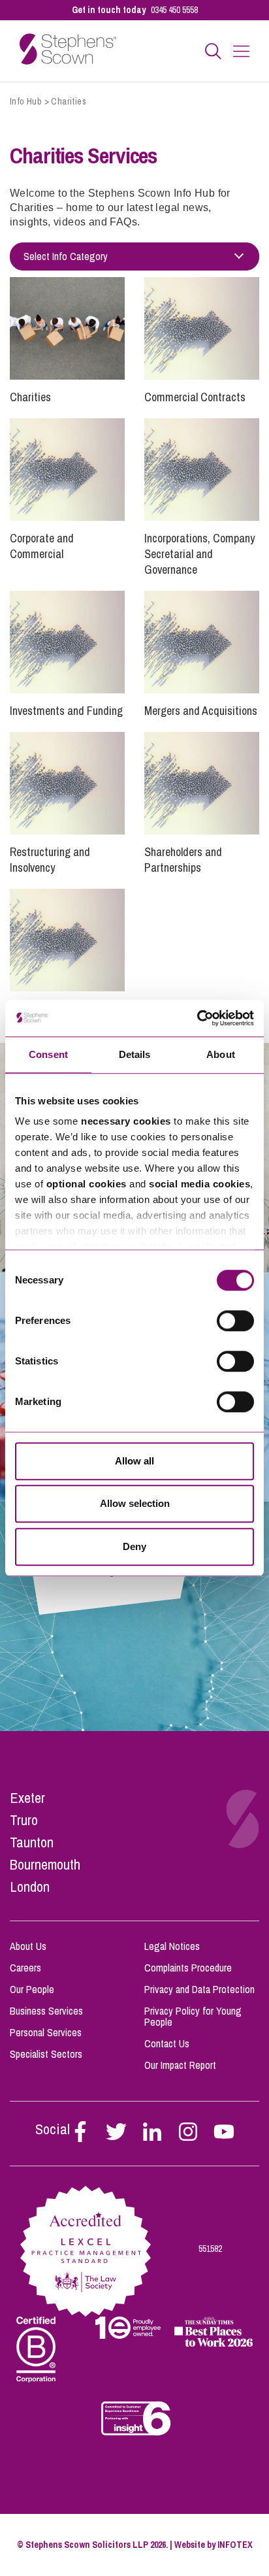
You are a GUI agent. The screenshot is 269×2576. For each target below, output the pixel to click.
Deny (134, 1546)
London (30, 1887)
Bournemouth (45, 1864)
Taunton (32, 1842)
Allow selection (135, 1503)
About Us (28, 1946)
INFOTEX (235, 2545)
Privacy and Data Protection (199, 1989)
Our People (32, 1989)
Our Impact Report (180, 2065)
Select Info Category (66, 256)
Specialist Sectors (46, 2054)
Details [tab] (135, 1054)
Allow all (134, 1461)
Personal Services (46, 2032)
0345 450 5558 (174, 10)
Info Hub (26, 101)
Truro (24, 1820)
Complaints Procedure (188, 1968)
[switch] (235, 1321)
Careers (25, 1968)
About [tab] (221, 1054)
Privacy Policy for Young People (193, 2016)
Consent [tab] (48, 1054)
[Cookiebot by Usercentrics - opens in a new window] (197, 1018)
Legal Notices (172, 1946)
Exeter (27, 1798)
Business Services (46, 2011)
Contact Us (167, 2043)
